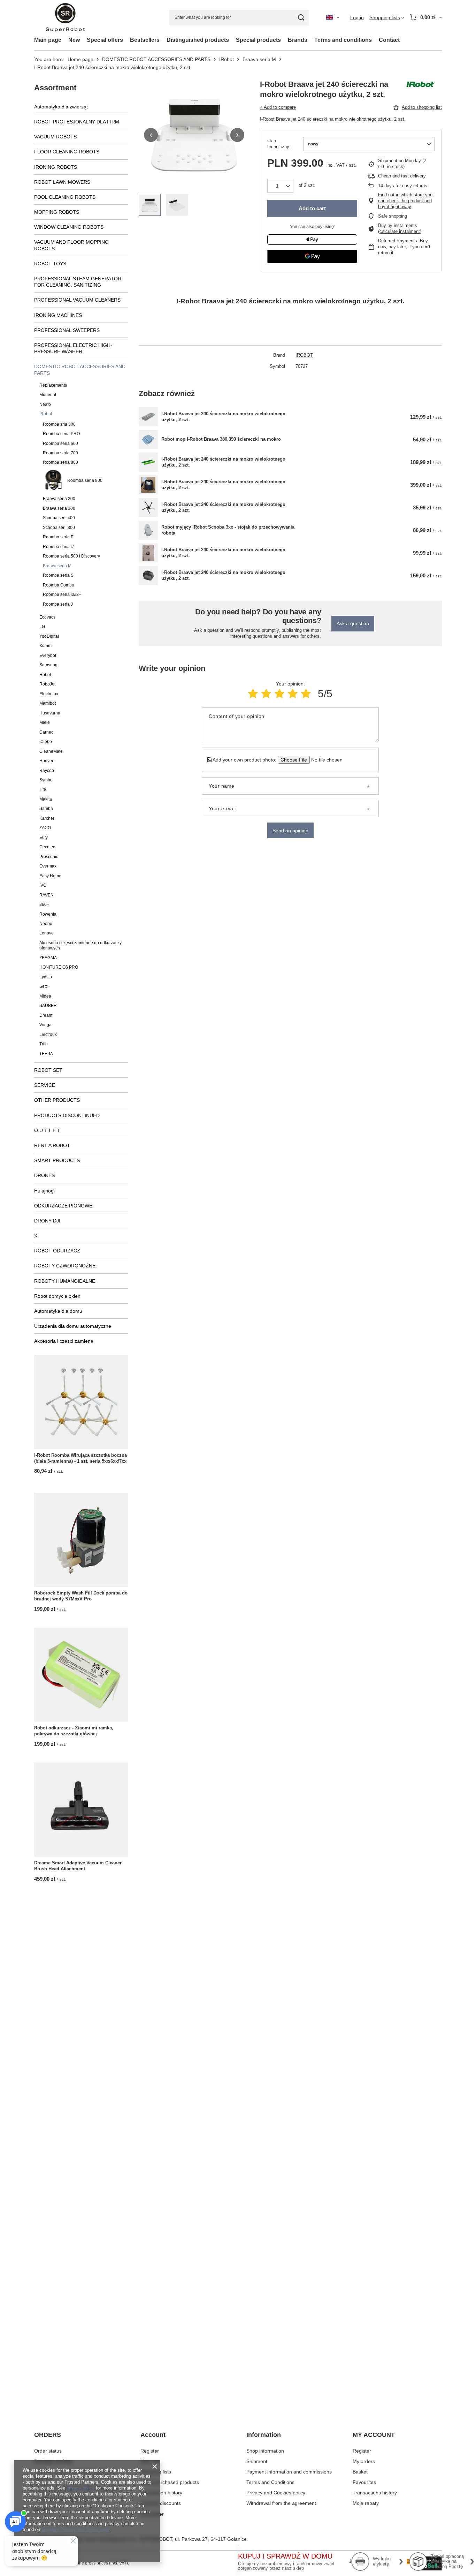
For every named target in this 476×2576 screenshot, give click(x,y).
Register (150, 2451)
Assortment (55, 88)
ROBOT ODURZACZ (57, 1251)
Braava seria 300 (59, 508)
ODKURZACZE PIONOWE (63, 1206)
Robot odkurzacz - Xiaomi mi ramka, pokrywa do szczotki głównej (74, 1731)
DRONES (44, 1175)
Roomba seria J (58, 604)
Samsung (48, 665)
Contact (389, 40)
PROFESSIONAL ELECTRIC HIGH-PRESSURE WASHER (73, 348)
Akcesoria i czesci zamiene (64, 1341)
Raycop (47, 771)
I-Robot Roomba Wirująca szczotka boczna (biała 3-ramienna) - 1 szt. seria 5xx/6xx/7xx (80, 1458)
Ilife (43, 789)
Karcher (47, 818)
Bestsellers (145, 40)
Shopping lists (156, 2472)
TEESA (46, 1054)
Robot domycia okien (57, 1296)
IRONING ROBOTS (56, 167)
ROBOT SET (48, 1070)
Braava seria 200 (59, 499)
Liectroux (48, 1035)
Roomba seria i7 (59, 547)
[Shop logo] (65, 18)
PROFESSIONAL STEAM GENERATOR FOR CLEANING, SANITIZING (78, 282)
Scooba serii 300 (59, 528)
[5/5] (306, 694)
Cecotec (47, 847)
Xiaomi (46, 646)
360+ (44, 904)
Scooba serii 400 (59, 518)
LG (42, 627)
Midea (45, 996)
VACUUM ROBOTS (55, 137)
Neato (45, 404)
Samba (46, 809)
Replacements (53, 385)
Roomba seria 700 (60, 453)
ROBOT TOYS (50, 264)
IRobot (227, 59)
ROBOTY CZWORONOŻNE (65, 1266)
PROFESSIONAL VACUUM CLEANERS (77, 300)
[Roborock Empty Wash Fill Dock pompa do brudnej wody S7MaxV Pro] (81, 1540)
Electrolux (49, 694)
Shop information (265, 2451)
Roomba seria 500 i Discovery (71, 556)
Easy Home (50, 876)
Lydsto (46, 977)
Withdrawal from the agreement (281, 2503)
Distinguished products (198, 40)
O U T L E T (47, 1130)
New (74, 40)
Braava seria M (259, 59)
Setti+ (45, 986)
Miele (45, 722)
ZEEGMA (48, 958)
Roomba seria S (58, 575)
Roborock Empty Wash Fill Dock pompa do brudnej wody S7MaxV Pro (81, 1596)
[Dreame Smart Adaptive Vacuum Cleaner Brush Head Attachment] (81, 1810)
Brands (298, 40)
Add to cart (312, 208)
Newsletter (152, 2514)
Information (264, 2435)
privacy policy (80, 2488)
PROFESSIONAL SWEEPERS (67, 330)
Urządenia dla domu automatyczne (73, 1326)
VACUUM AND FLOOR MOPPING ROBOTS (71, 245)
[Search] (301, 18)
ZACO (45, 828)
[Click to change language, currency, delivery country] (333, 17)
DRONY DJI (47, 1221)
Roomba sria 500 (59, 424)
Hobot (45, 675)
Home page (80, 59)
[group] (194, 135)
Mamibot (48, 703)
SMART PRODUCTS (57, 1160)
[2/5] (266, 694)
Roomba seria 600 (60, 444)
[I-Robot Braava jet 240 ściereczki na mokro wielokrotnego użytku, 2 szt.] (148, 417)
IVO (43, 885)
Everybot (48, 656)
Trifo (44, 1044)
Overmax (48, 866)
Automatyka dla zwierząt (61, 107)
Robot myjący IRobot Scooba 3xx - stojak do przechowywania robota (228, 530)
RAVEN (47, 895)
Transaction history (161, 2493)
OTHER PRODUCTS (57, 1100)
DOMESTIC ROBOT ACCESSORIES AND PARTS (156, 59)
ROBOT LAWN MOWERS (62, 182)
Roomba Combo (59, 585)
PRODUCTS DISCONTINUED (67, 1115)
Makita (46, 799)
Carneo (47, 732)
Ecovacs (47, 617)
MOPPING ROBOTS (57, 212)
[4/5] (293, 694)
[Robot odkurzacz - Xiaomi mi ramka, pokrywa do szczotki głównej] (81, 1675)
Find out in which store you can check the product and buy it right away (405, 201)
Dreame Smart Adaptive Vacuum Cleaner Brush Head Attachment (78, 1866)
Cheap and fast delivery (402, 176)
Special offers (105, 40)
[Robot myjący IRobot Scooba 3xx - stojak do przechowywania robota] (148, 530)
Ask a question (353, 623)
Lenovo (47, 933)
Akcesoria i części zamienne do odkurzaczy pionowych (80, 945)
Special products (258, 40)
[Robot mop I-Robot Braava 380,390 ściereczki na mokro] (148, 440)
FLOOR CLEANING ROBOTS (67, 152)
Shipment (257, 2461)
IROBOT (304, 355)
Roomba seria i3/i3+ (62, 594)
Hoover (46, 761)
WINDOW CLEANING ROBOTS (69, 227)
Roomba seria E (58, 537)
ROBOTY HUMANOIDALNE (65, 1281)
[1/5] (253, 694)
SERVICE (45, 1085)
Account (153, 2435)
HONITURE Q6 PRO (59, 967)
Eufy (44, 838)
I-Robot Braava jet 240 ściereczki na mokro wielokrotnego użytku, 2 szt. (223, 417)
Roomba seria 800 (60, 462)
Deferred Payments (398, 241)
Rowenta (48, 914)
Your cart (150, 2461)
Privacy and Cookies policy (276, 2493)
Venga (45, 1025)
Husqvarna (50, 713)
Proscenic (49, 857)
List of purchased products (170, 2482)
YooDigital (49, 636)
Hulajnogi (44, 1191)
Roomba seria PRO (61, 434)
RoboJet (47, 684)
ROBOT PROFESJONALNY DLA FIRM (77, 122)
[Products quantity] (280, 186)
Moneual (48, 395)
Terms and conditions (343, 40)
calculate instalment (400, 231)
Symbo (46, 780)
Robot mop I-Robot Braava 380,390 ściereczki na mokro (221, 439)
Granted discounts (161, 2503)
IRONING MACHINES (58, 315)
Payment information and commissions (289, 2472)
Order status (48, 2451)
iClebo (46, 742)
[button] (151, 135)
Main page (48, 40)
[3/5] (279, 694)
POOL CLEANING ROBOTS (65, 197)
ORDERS (48, 2435)
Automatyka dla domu (58, 1311)
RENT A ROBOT (52, 1145)
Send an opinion (290, 831)
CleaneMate (51, 751)
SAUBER (48, 1006)
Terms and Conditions (270, 2482)
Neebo (46, 924)
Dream (46, 1015)
